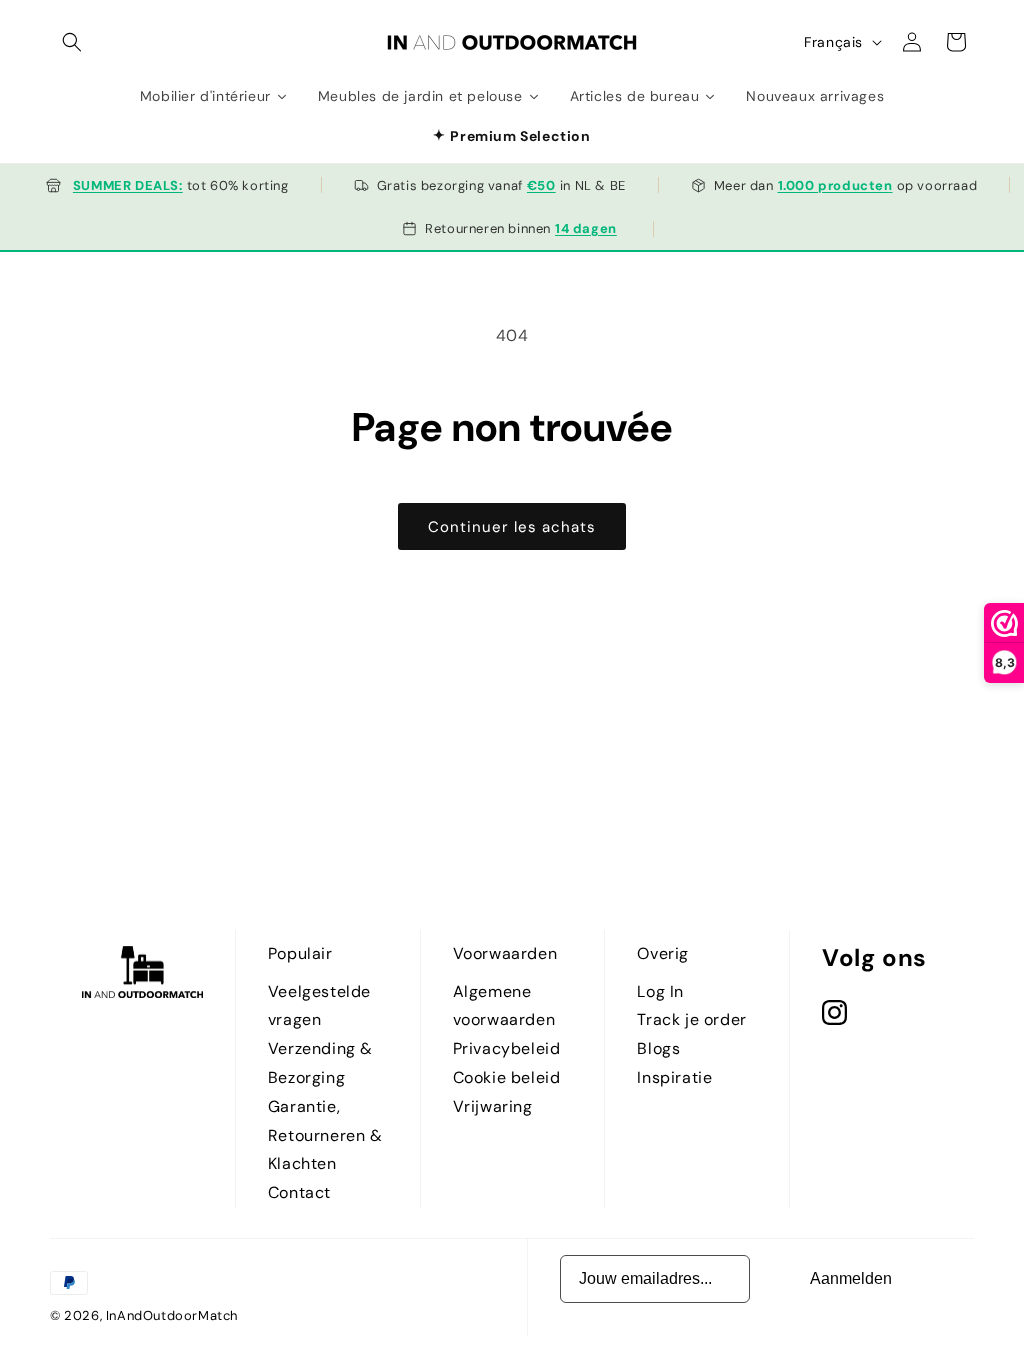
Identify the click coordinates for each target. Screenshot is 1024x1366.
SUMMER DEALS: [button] (128, 185)
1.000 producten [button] (835, 185)
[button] (72, 42)
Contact (299, 1192)
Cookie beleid (507, 1077)
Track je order (691, 1019)
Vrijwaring (493, 1106)
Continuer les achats (512, 527)
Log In (660, 991)
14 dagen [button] (586, 228)
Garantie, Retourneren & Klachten (325, 1135)
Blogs (658, 1048)
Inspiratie (674, 1077)
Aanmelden (851, 1278)
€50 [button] (541, 185)
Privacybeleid (507, 1048)
